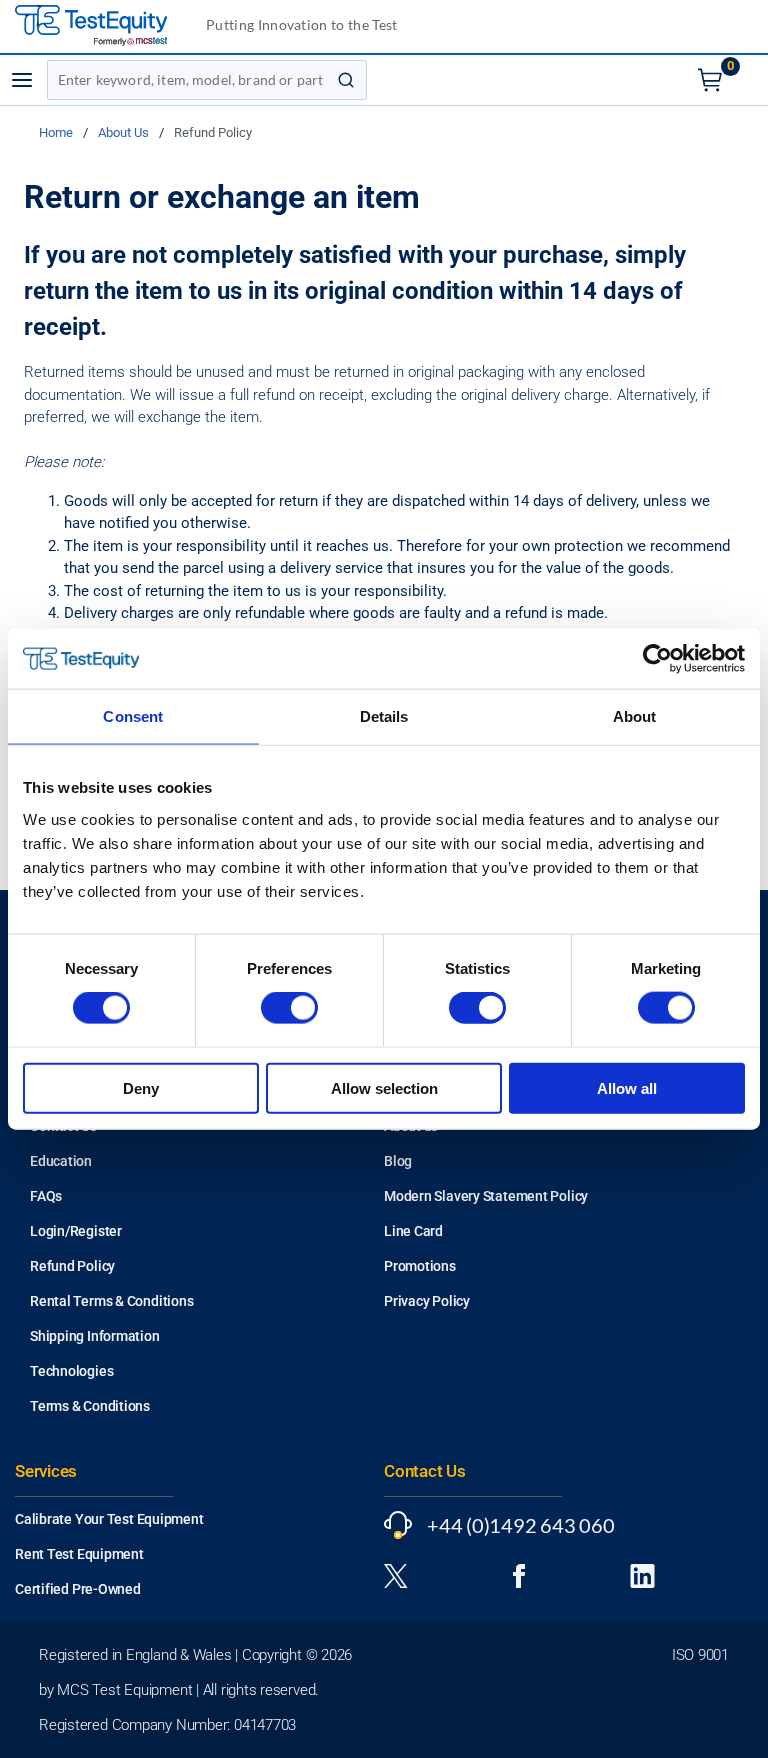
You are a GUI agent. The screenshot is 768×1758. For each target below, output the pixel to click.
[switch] (289, 1008)
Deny (141, 1087)
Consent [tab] (133, 716)
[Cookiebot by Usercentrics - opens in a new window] (657, 659)
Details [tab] (384, 716)
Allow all (627, 1087)
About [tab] (635, 716)
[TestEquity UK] (103, 26)
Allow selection (384, 1087)
